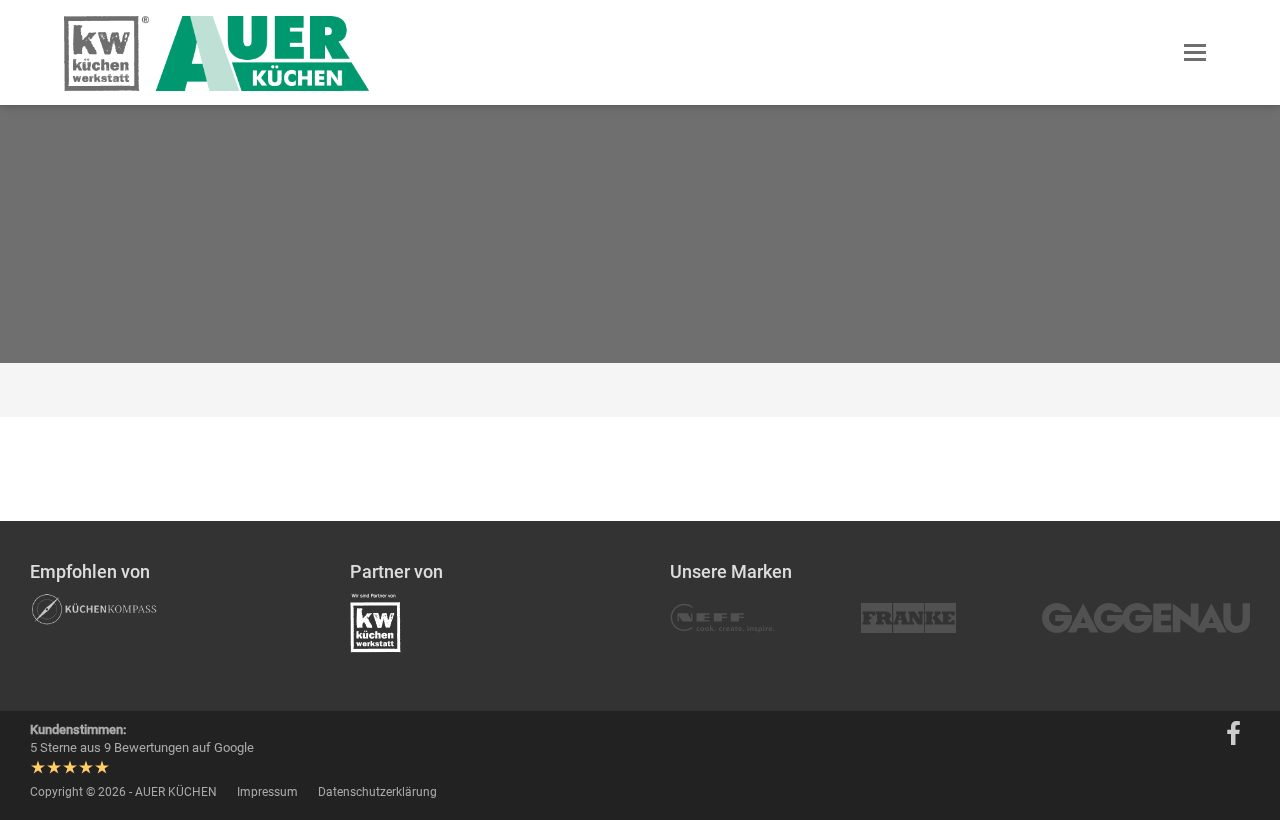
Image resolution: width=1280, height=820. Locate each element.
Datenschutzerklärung (377, 792)
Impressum (267, 792)
